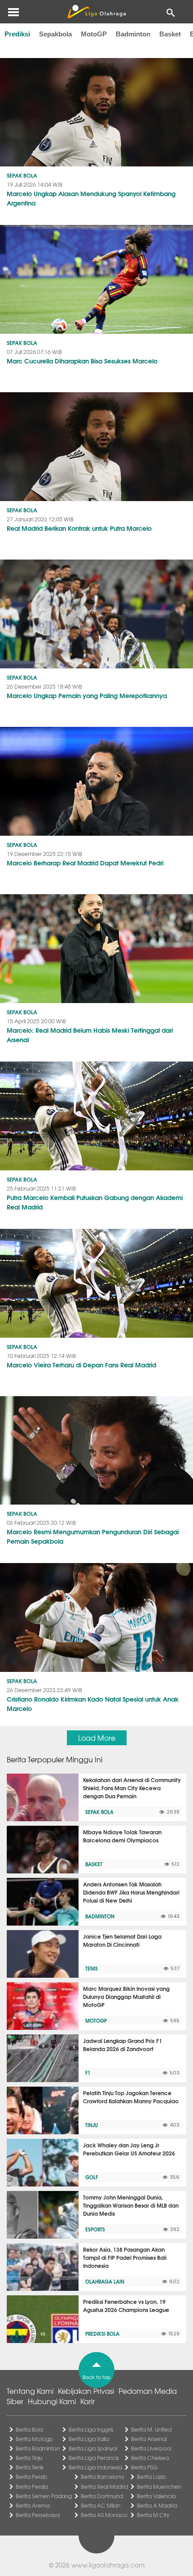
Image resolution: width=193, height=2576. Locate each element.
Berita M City (153, 2515)
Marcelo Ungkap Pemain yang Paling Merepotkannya (87, 695)
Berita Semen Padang (44, 2496)
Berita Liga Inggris (91, 2429)
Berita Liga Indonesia (95, 2467)
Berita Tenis (30, 2467)
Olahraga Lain (105, 2281)
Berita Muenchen (159, 2486)
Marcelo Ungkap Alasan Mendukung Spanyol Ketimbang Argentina (91, 198)
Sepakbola (55, 34)
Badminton (133, 34)
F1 (88, 2073)
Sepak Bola (22, 175)
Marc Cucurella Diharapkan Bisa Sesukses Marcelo (82, 361)
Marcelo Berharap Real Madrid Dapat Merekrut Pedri (85, 863)
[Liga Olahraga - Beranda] (96, 12)
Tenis (92, 1968)
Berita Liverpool (151, 2448)
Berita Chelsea (150, 2458)
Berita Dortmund (102, 2496)
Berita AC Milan (101, 2505)
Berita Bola (29, 2429)
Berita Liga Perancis (94, 2458)
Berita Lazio (151, 2477)
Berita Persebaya (38, 2515)
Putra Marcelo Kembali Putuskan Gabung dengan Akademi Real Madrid (95, 1202)
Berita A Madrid (157, 2505)
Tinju (92, 2125)
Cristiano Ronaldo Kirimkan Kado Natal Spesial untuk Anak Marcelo (93, 1704)
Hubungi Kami (52, 2401)
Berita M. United (151, 2429)
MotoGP (94, 34)
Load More (97, 1738)
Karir (88, 2401)
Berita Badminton (38, 2448)
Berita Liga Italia (89, 2439)
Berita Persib (31, 2477)
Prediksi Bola (102, 2334)
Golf (92, 2177)
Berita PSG (144, 2467)
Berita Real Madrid (104, 2486)
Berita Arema (33, 2505)
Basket (170, 34)
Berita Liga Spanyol (93, 2448)
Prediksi (17, 34)
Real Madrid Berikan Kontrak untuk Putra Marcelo (79, 528)
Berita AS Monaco (104, 2515)
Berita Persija (32, 2486)
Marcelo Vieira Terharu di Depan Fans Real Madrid (81, 1365)
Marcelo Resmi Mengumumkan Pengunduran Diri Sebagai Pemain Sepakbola (93, 1536)
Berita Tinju (29, 2458)
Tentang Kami (30, 2391)
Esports (95, 2229)
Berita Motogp (34, 2439)
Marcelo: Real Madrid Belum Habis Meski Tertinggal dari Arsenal (90, 1035)
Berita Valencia (156, 2496)
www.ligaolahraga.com (108, 2565)
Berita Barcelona (102, 2477)
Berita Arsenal (149, 2439)
